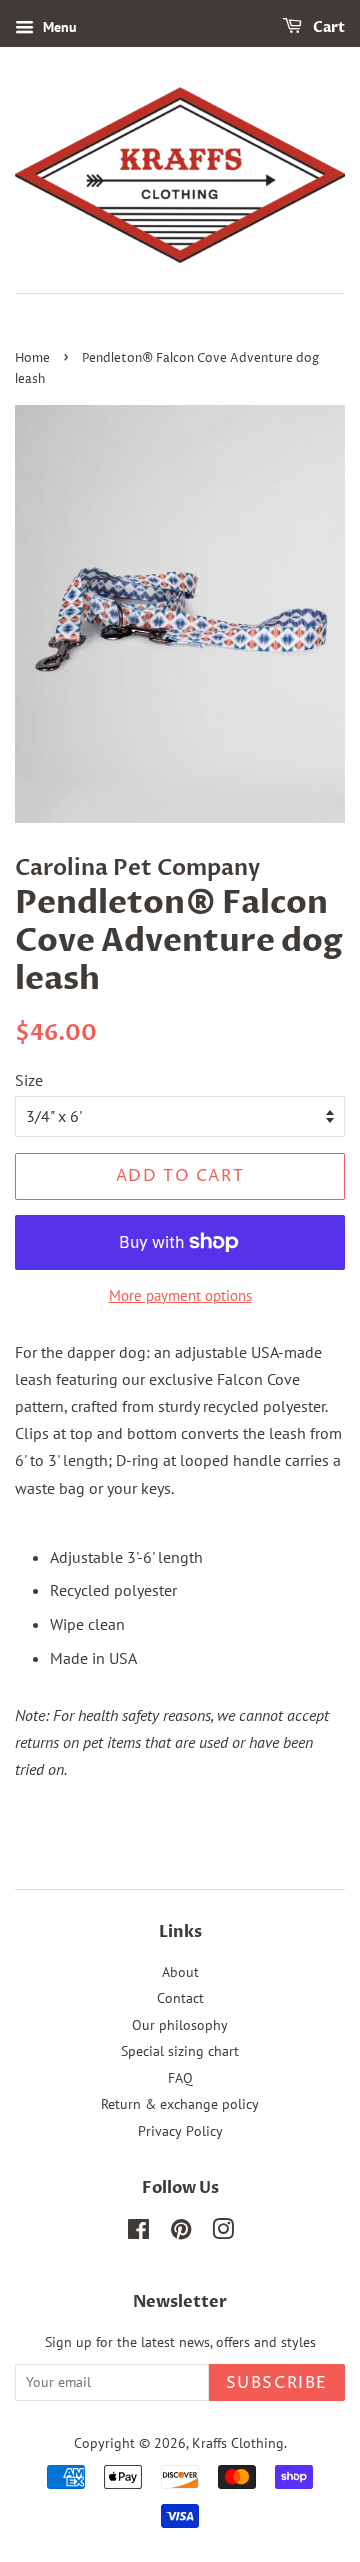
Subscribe (277, 2383)
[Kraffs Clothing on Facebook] (138, 2233)
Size (29, 1080)
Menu (58, 27)
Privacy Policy (180, 2131)
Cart (327, 27)
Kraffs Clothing (238, 2443)
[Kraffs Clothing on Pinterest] (181, 2233)
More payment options (180, 1295)
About (180, 1972)
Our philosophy (180, 2025)
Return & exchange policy (180, 2104)
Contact (180, 1998)
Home (32, 358)
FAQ (180, 2078)
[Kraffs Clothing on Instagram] (223, 2233)
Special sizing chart (180, 2051)
